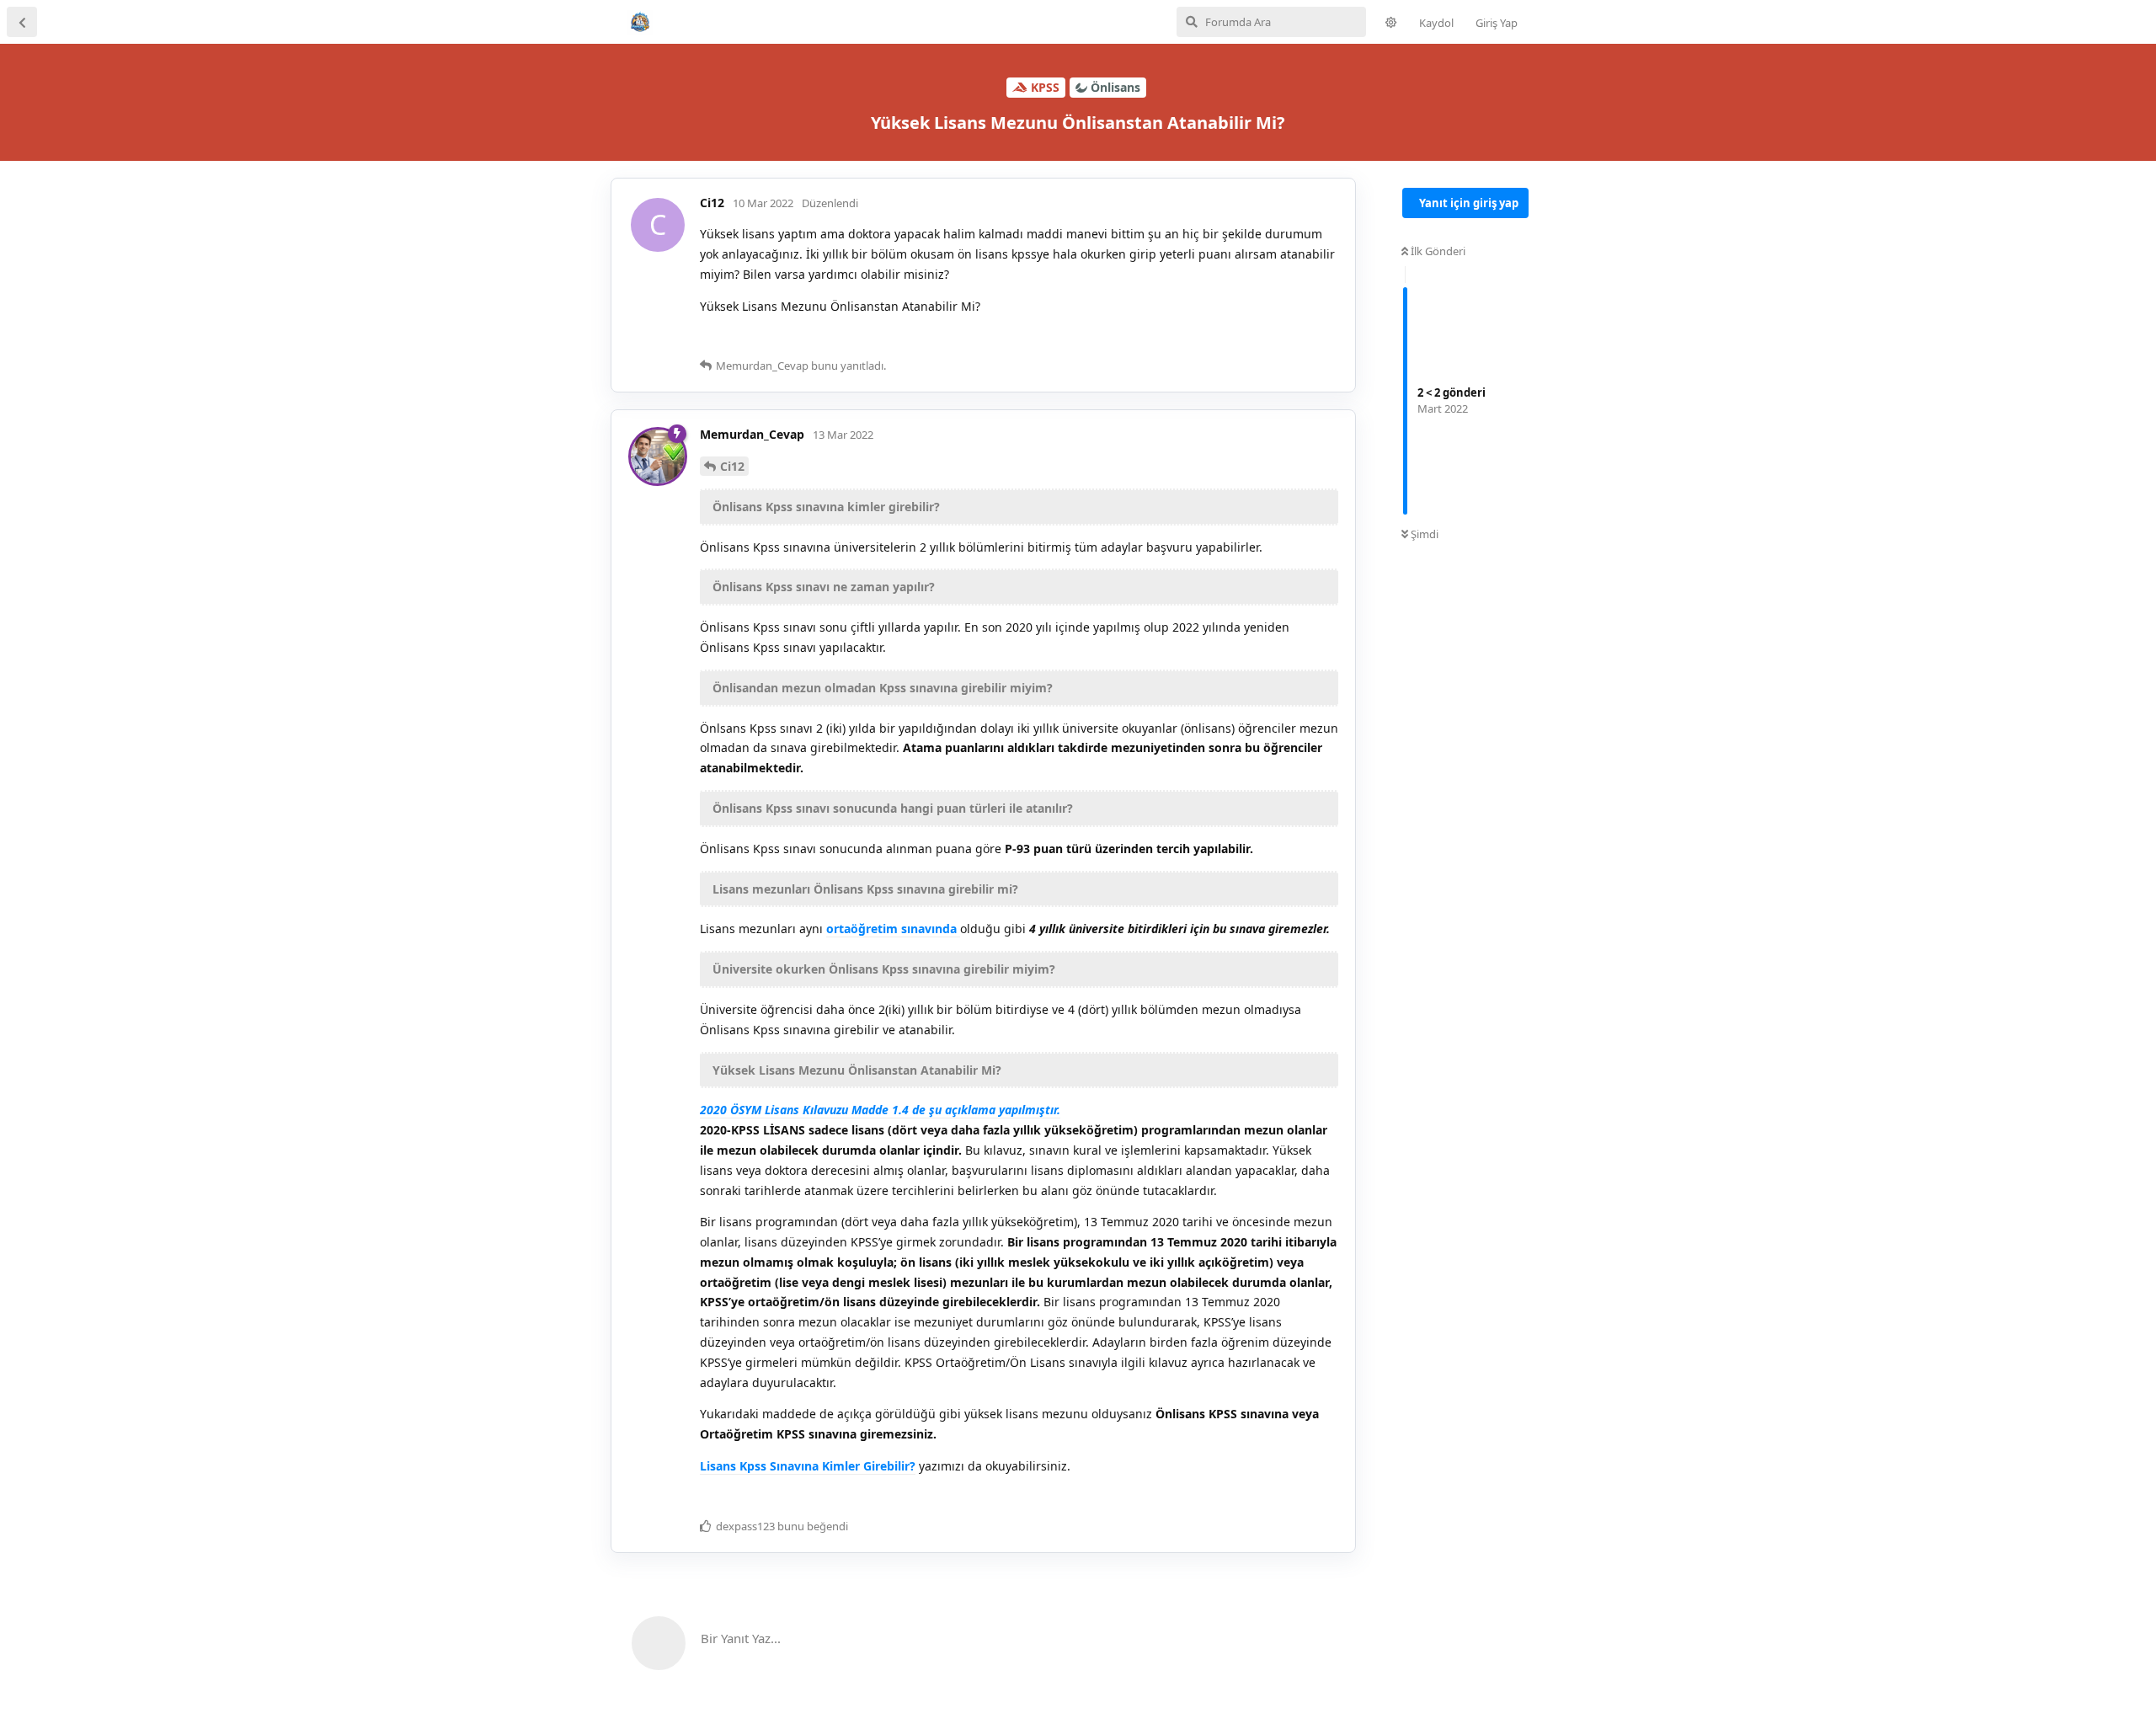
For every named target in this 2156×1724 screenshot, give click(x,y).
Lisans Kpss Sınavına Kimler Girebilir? (808, 1466)
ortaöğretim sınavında (893, 929)
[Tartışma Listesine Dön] (22, 22)
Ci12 (732, 466)
